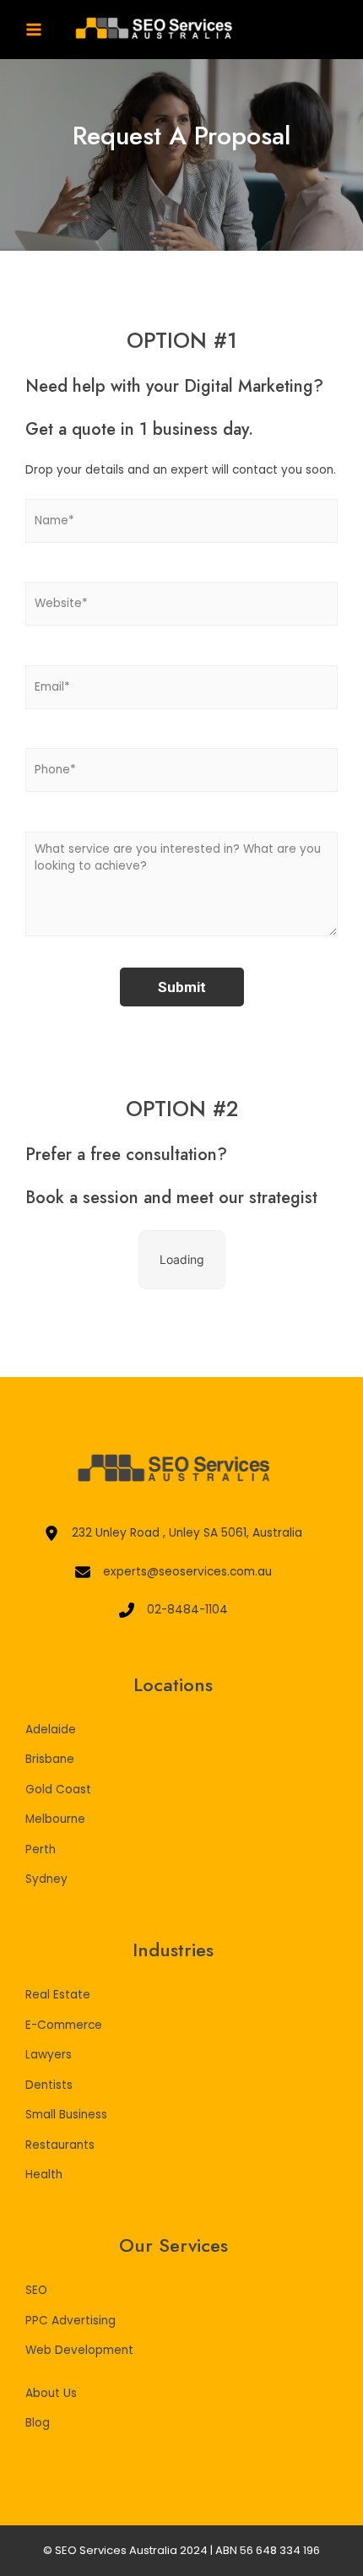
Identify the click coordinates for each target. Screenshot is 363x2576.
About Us (51, 2393)
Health (44, 2175)
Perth (41, 1849)
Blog (38, 2423)
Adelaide (51, 1730)
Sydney (46, 1879)
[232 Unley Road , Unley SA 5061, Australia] (173, 1534)
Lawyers (49, 2055)
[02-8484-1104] (173, 1611)
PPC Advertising (70, 2321)
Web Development (79, 2350)
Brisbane (50, 1759)
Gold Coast (58, 1790)
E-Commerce (64, 2025)
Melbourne (55, 1819)
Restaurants (60, 2145)
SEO (36, 2290)
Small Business (66, 2115)
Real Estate (58, 1995)
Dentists (49, 2085)
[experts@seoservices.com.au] (173, 1573)
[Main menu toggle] (34, 30)
